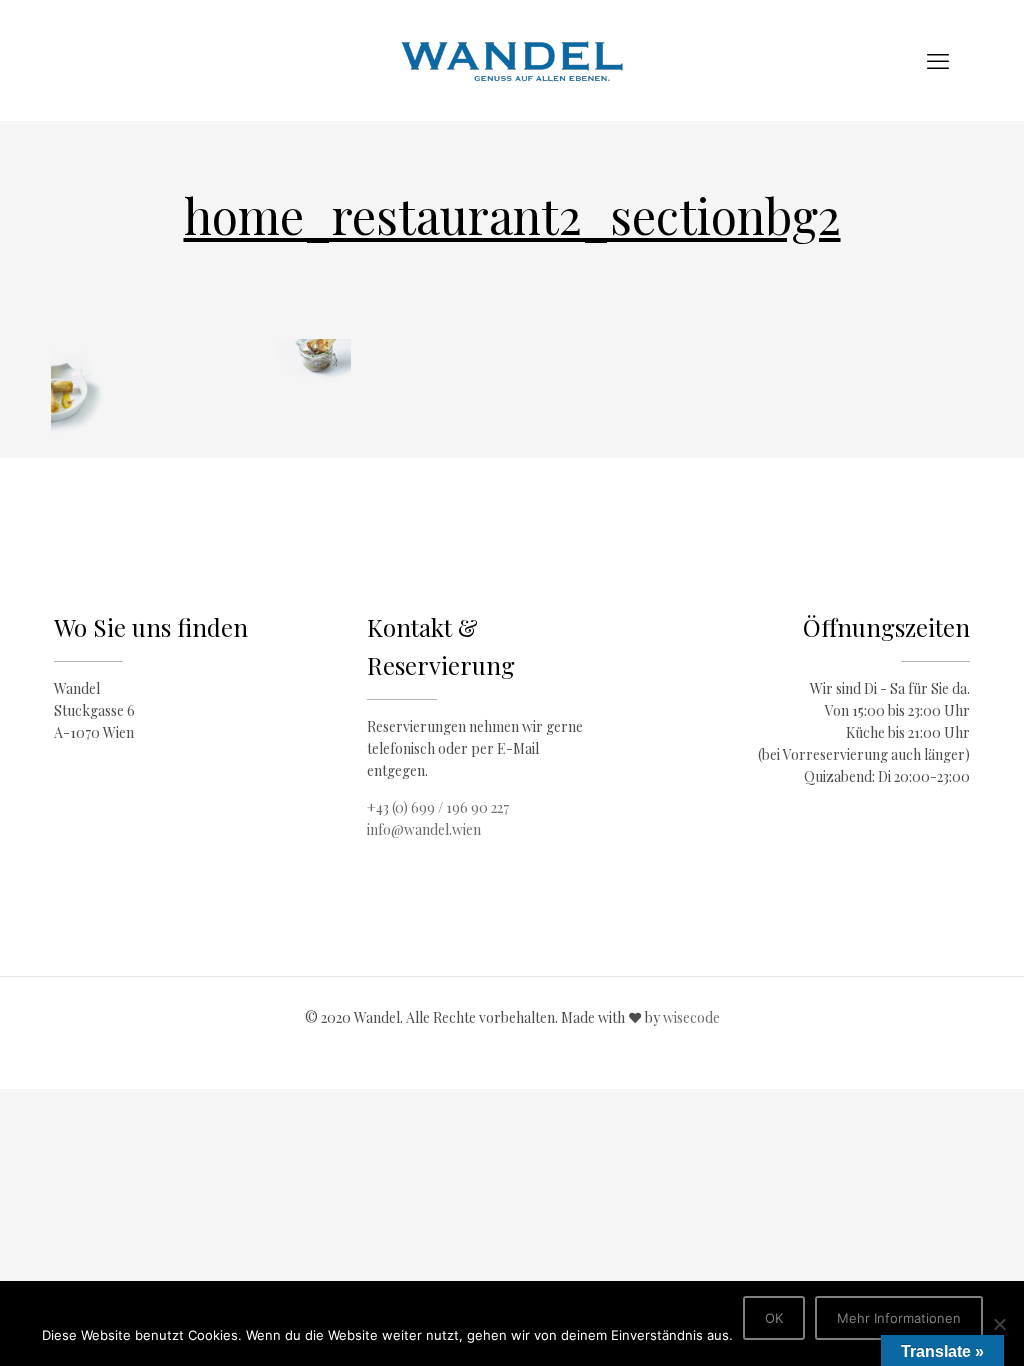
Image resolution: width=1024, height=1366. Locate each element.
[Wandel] (512, 60)
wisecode (691, 1017)
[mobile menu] (938, 60)
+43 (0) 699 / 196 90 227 (438, 807)
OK (774, 1318)
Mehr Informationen (899, 1318)
